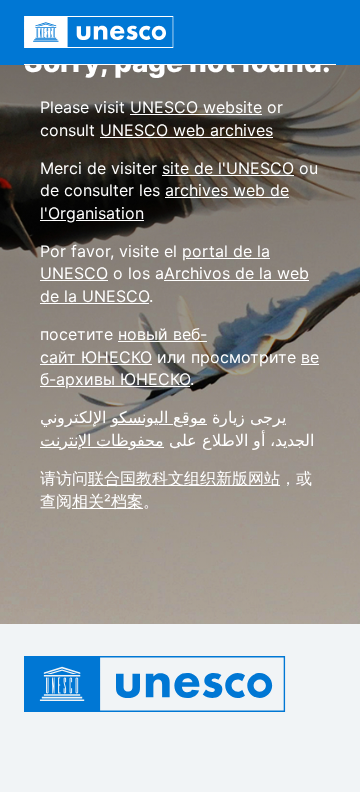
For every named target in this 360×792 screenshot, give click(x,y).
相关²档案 (107, 501)
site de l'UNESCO (228, 168)
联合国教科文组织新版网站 (184, 478)
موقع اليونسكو (159, 417)
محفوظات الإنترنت (102, 440)
